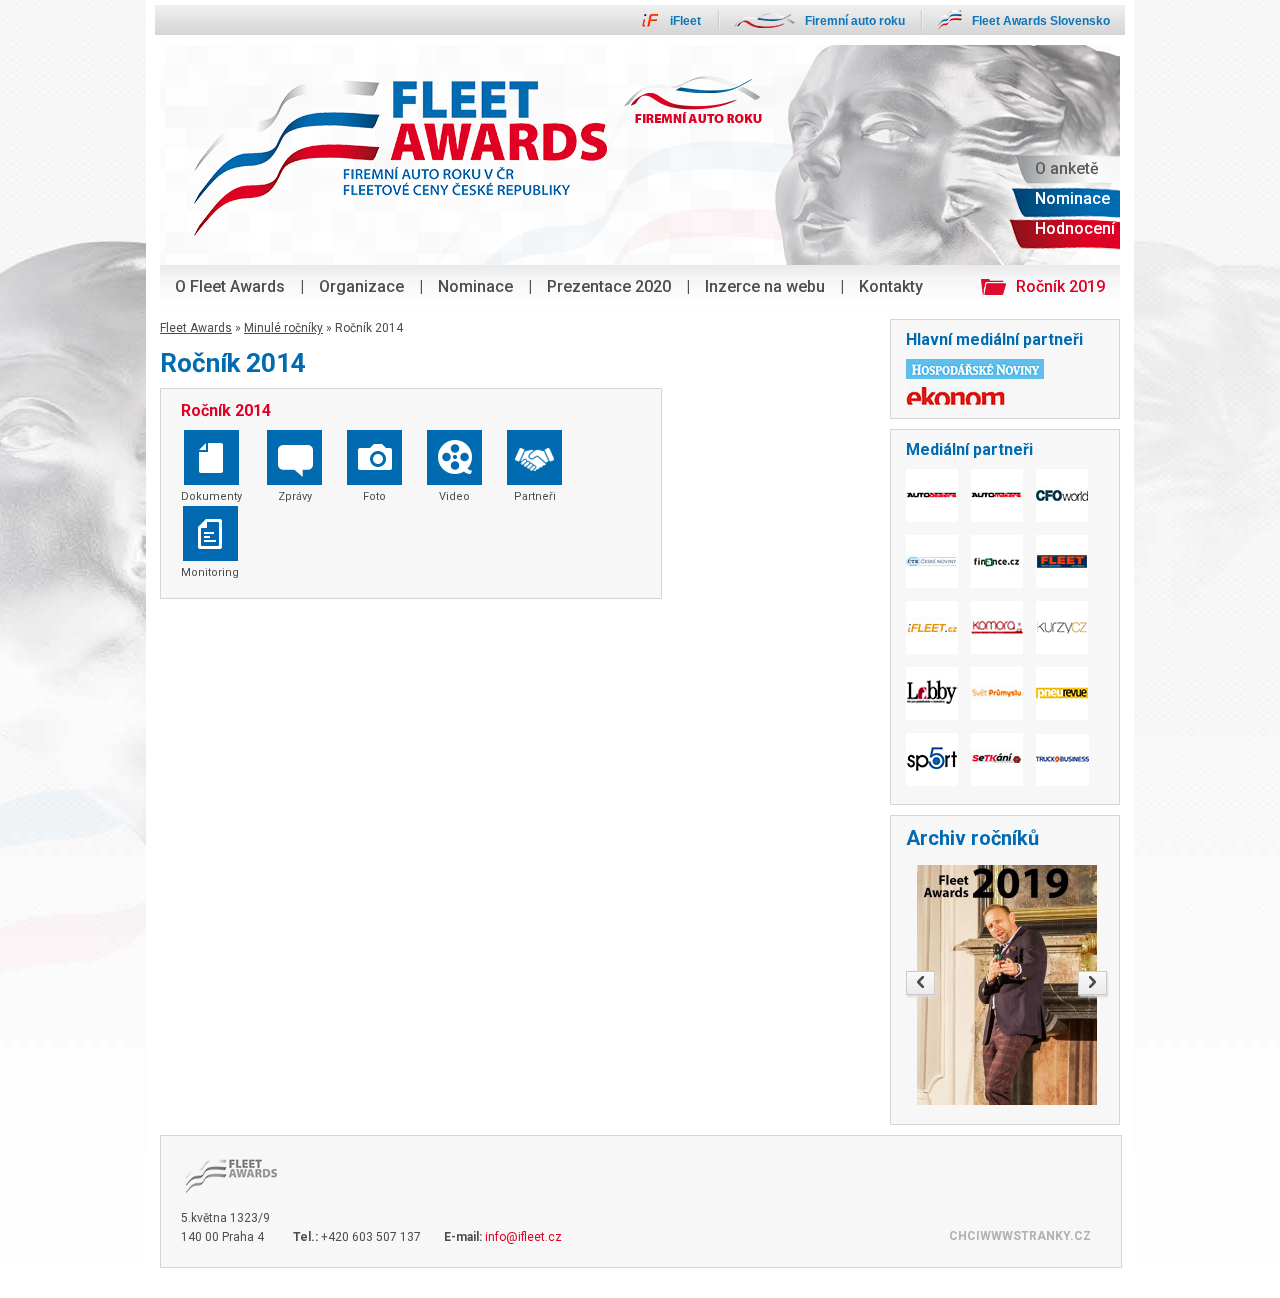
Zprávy (295, 496)
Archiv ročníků (972, 838)
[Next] (1092, 983)
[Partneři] (534, 481)
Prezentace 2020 (609, 286)
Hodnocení (1075, 228)
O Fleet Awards (230, 286)
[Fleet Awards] (640, 261)
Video (454, 496)
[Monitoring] (210, 557)
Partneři (535, 496)
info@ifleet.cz (523, 1237)
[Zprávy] (294, 481)
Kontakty (891, 286)
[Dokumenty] (211, 481)
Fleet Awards (196, 328)
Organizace (361, 286)
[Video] (454, 481)
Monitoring (210, 572)
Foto (374, 496)
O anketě (1067, 168)
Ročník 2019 (1060, 286)
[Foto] (374, 481)
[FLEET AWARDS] (226, 1202)
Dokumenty (211, 496)
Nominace (475, 286)
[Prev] (920, 983)
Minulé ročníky (283, 328)
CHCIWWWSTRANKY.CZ (1020, 1236)
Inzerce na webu (765, 286)
